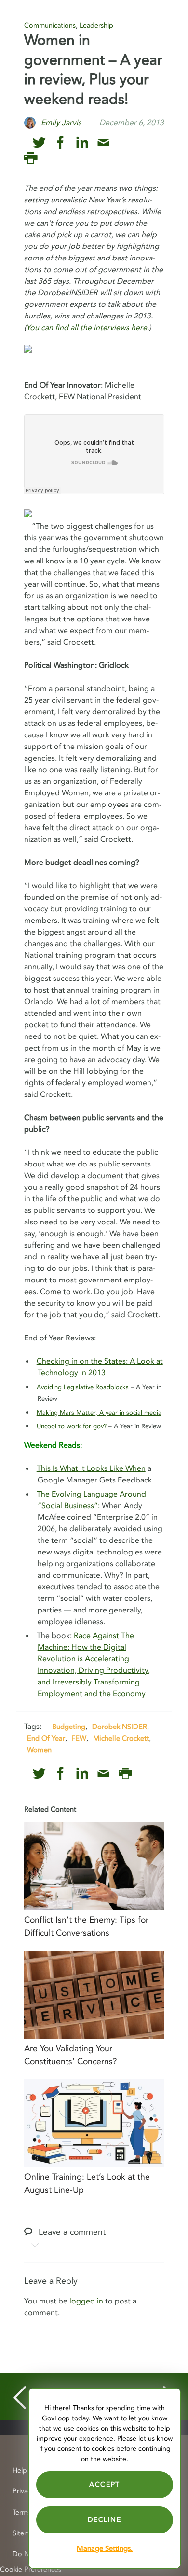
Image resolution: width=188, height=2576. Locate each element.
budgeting (69, 1727)
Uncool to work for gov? (72, 1426)
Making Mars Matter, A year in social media (99, 1413)
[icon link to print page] (31, 158)
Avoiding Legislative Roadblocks (83, 1387)
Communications (50, 25)
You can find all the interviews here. (87, 328)
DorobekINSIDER (120, 1727)
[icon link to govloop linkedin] (82, 143)
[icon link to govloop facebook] (60, 143)
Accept (105, 2484)
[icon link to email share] (103, 143)
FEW (79, 1738)
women (39, 1750)
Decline (104, 2520)
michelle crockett (121, 1738)
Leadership (96, 25)
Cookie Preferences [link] (31, 2569)
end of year (46, 1738)
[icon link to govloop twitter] (39, 143)
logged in (86, 2301)
